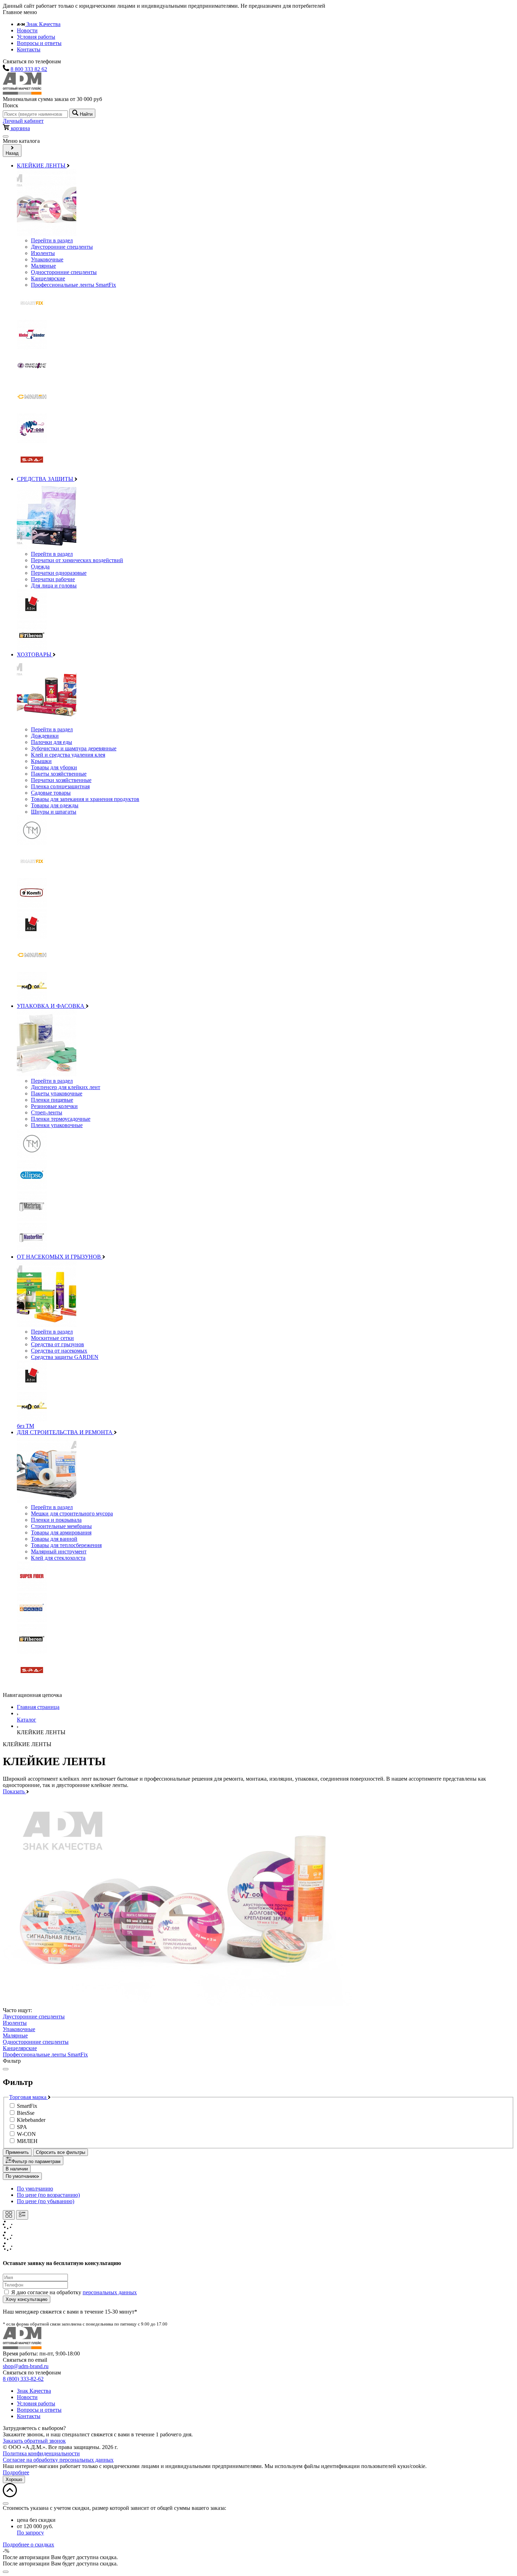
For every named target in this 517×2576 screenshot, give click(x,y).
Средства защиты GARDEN (65, 1357)
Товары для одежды (55, 805)
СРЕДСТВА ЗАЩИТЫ (46, 479)
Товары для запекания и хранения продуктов (85, 799)
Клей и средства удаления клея (68, 755)
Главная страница (38, 1707)
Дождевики (45, 736)
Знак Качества (43, 24)
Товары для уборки (54, 767)
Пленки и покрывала (56, 1520)
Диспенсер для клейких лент (66, 1087)
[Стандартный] (22, 2215)
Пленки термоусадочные (61, 1119)
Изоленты (43, 253)
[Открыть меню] (6, 136)
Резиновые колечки (54, 1106)
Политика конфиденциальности (41, 2453)
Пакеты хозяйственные (59, 774)
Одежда (40, 567)
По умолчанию (21, 2176)
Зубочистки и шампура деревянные (74, 748)
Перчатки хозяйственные (61, 780)
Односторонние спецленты (64, 272)
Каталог (27, 1720)
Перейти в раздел (52, 240)
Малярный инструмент (59, 1551)
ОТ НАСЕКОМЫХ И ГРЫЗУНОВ (60, 1257)
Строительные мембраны (61, 1526)
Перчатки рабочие (53, 579)
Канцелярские (48, 278)
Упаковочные (47, 259)
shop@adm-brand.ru (26, 2366)
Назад (12, 153)
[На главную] (22, 93)
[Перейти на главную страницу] (22, 2347)
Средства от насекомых (59, 1351)
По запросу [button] (30, 2533)
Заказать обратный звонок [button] (34, 2441)
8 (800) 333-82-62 (23, 2379)
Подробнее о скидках (28, 2545)
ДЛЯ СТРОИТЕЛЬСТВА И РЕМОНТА (65, 1432)
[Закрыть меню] (6, 2069)
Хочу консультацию (27, 2299)
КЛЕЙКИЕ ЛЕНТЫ (42, 166)
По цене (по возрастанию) (48, 2195)
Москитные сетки (52, 1338)
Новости (27, 30)
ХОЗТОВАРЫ (35, 654)
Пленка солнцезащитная (60, 786)
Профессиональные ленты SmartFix (74, 285)
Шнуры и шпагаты (54, 812)
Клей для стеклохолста (58, 1558)
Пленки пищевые (52, 1100)
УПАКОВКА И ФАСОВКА (51, 1006)
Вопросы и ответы (39, 43)
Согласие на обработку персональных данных (58, 2460)
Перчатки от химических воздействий (77, 560)
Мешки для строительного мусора (72, 1513)
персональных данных (110, 2292)
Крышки (41, 761)
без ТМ (25, 1426)
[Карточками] (9, 2215)
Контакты (29, 49)
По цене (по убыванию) (46, 2201)
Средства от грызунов (58, 1344)
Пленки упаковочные (57, 1125)
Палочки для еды (52, 742)
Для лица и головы (54, 586)
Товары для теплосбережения (66, 1545)
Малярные (43, 266)
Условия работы (36, 37)
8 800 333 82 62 (29, 69)
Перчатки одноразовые (59, 573)
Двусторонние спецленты (62, 247)
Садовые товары (51, 793)
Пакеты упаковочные (57, 1093)
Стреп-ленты (47, 1112)
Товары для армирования (61, 1532)
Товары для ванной (54, 1539)
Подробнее (16, 2472)
